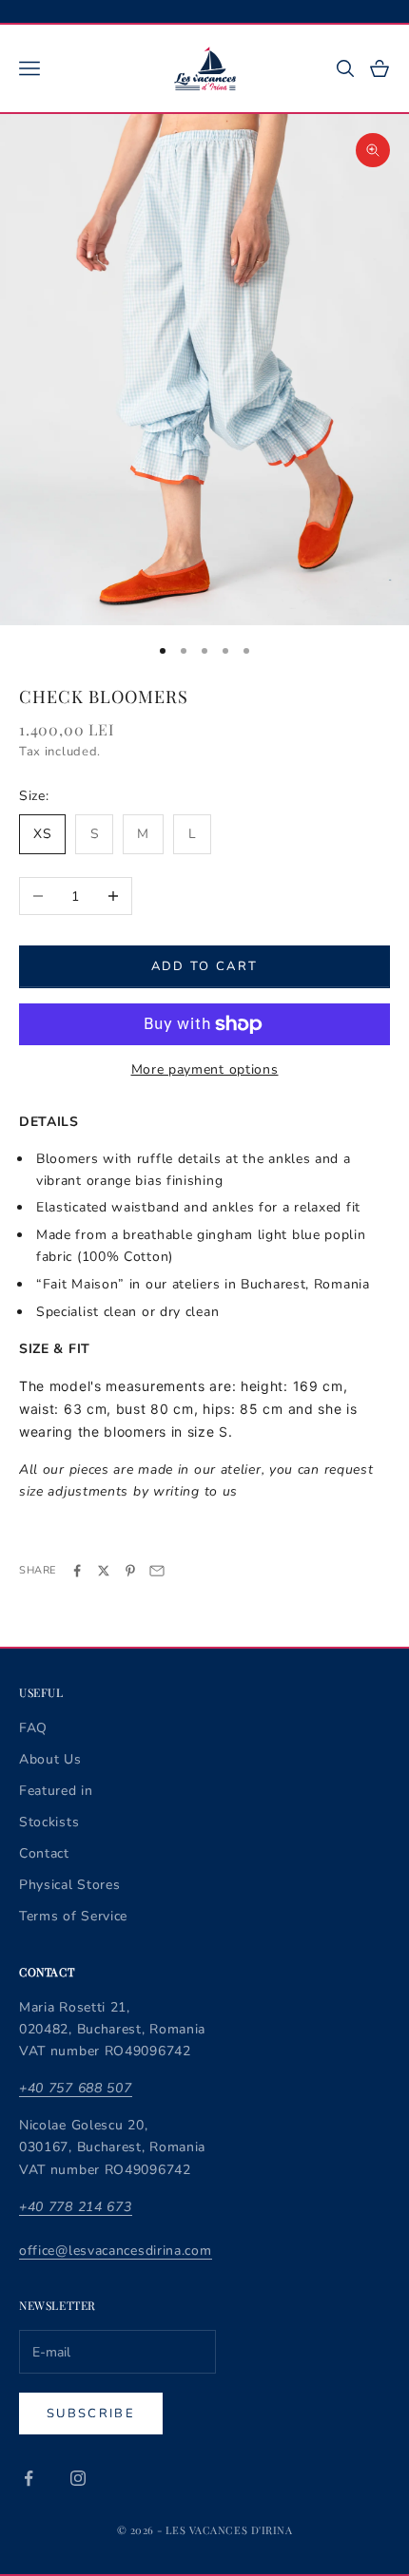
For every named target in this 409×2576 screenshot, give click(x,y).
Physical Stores (70, 1885)
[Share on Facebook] (77, 1571)
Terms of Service (73, 1916)
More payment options (205, 1069)
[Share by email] (157, 1571)
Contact (44, 1853)
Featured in (56, 1791)
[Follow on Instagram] (78, 2478)
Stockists (49, 1822)
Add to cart (205, 966)
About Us (50, 1759)
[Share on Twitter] (104, 1571)
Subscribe (91, 2414)
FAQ (33, 1728)
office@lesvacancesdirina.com (116, 2251)
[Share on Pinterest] (130, 1571)
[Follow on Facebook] (29, 2478)
